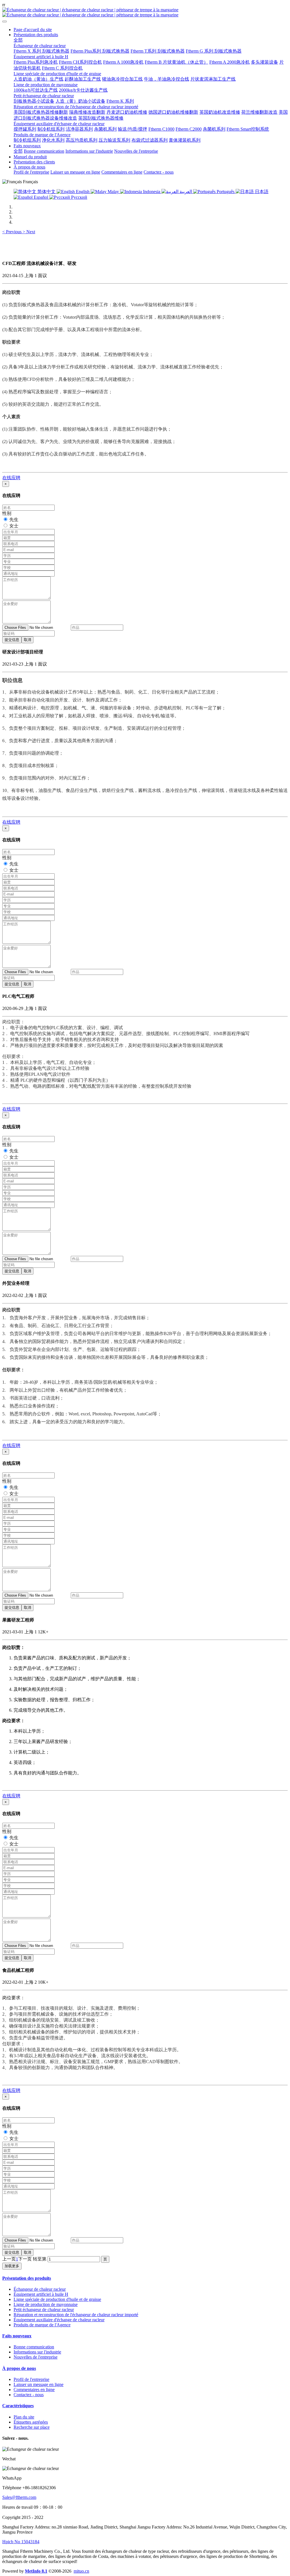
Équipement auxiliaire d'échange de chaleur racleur (59, 2320)
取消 (27, 640)
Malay (113, 192)
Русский (79, 197)
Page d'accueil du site (33, 30)
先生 (14, 520)
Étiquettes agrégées (31, 2422)
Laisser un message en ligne (39, 2384)
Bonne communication (34, 2347)
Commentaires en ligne (34, 2390)
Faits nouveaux (17, 2336)
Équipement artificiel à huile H (41, 2294)
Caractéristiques (18, 2406)
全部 (18, 40)
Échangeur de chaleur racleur (40, 2289)
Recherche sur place (32, 2427)
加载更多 (12, 2266)
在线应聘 (11, 478)
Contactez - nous (29, 2395)
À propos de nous (19, 2368)
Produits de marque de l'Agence (42, 2325)
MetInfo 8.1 (36, 2571)
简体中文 (46, 192)
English (83, 192)
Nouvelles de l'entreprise (36, 2357)
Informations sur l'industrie (37, 2352)
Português (226, 192)
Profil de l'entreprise (31, 2379)
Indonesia (152, 192)
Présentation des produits (27, 2278)
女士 (14, 526)
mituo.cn (81, 2571)
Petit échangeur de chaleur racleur (44, 2310)
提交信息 (12, 640)
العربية (186, 192)
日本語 (261, 192)
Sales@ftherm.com (19, 2497)
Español (41, 197)
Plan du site (24, 2417)
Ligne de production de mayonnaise (46, 2304)
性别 (7, 513)
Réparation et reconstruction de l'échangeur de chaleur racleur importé (76, 2315)
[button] (12, 232)
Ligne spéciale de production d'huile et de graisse (57, 2299)
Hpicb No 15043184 (21, 2542)
